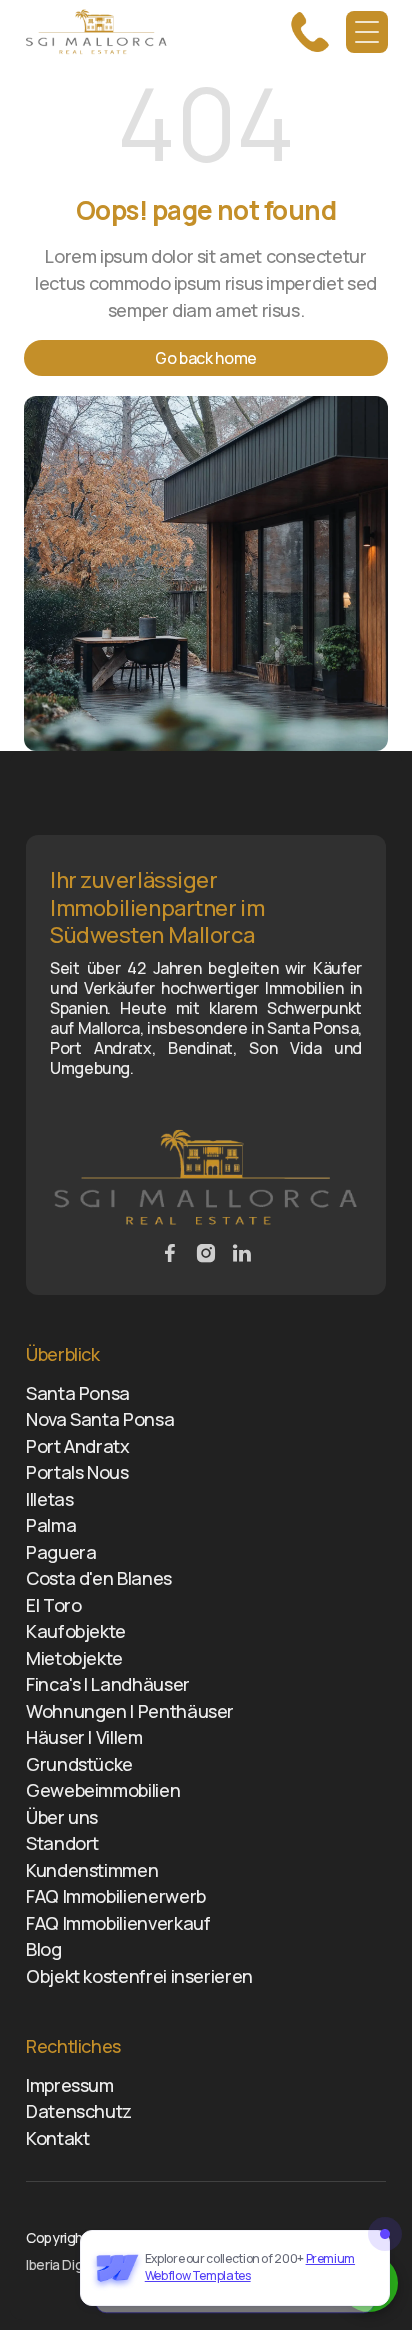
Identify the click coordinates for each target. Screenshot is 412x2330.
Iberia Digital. (65, 2264)
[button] (367, 32)
